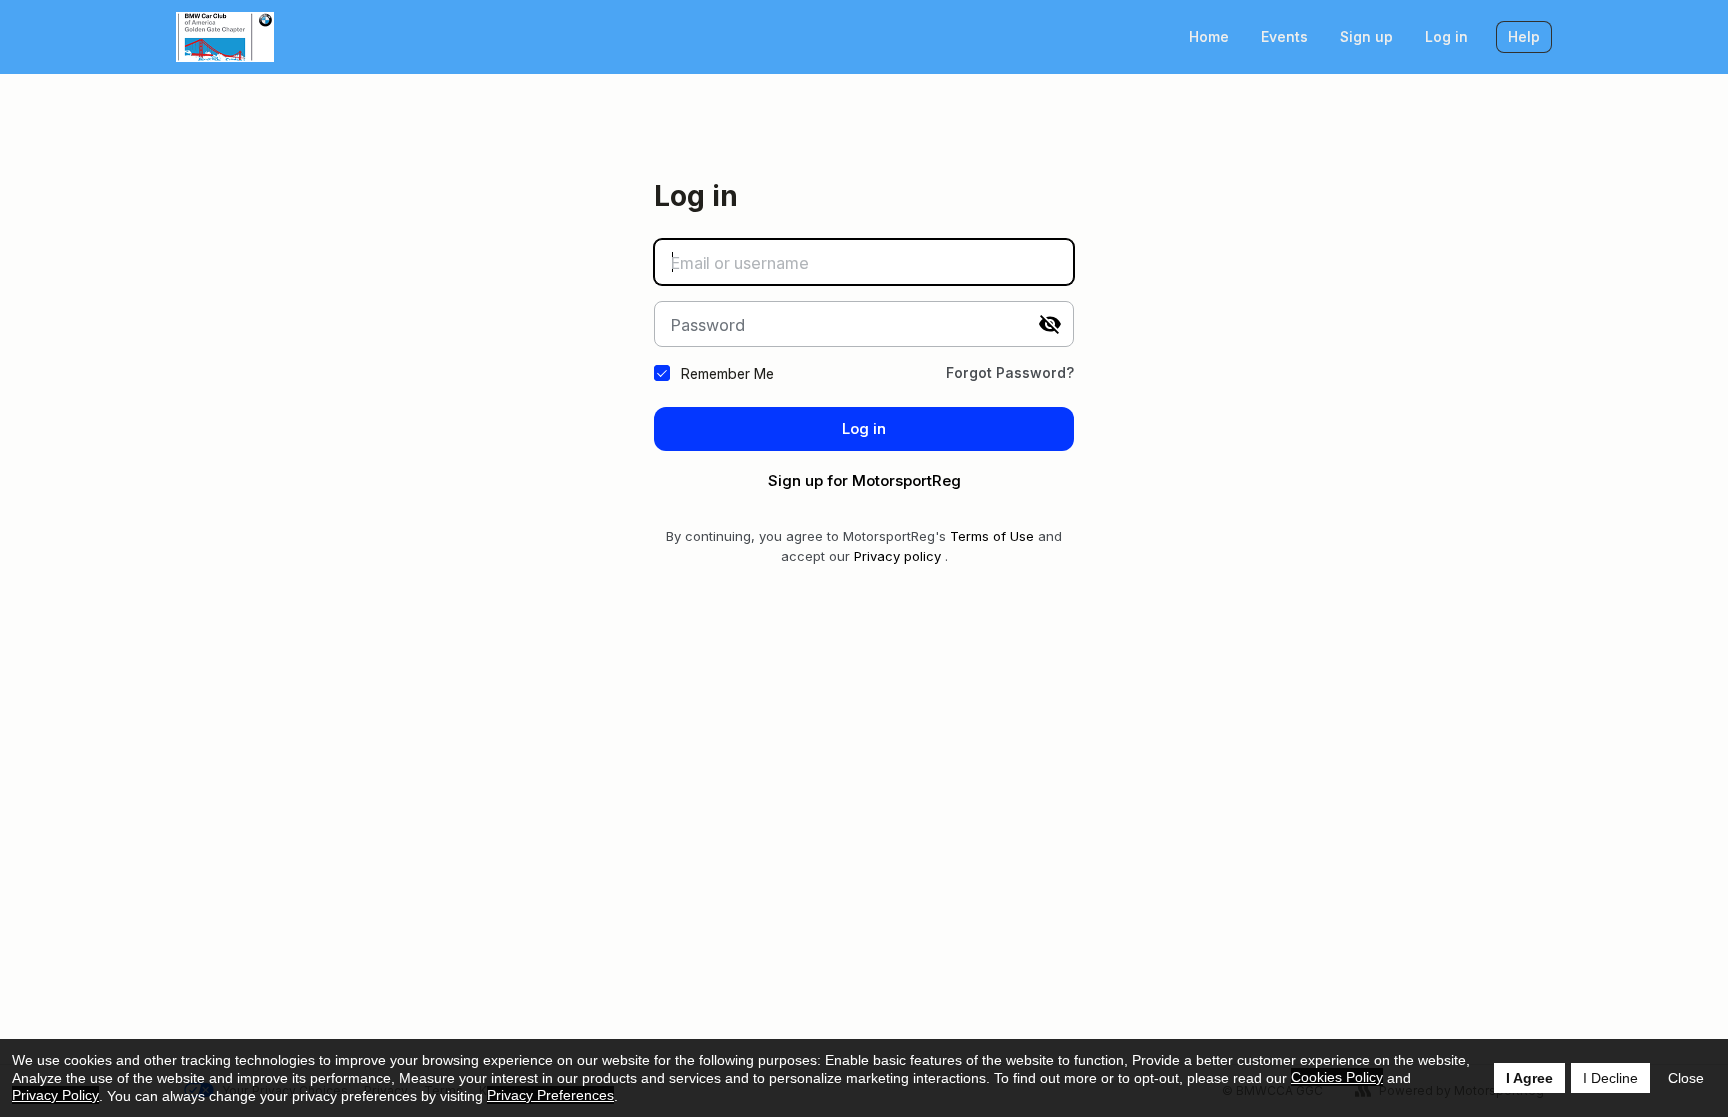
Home (1209, 36)
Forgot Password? (1010, 372)
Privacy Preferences (550, 1095)
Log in (1446, 36)
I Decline (1610, 1078)
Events (1284, 36)
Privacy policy (897, 556)
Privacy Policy (55, 1095)
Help (1524, 36)
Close (1686, 1078)
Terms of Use (992, 536)
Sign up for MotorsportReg (864, 480)
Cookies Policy (1337, 1077)
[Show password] (1050, 324)
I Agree (1529, 1078)
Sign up (1366, 36)
